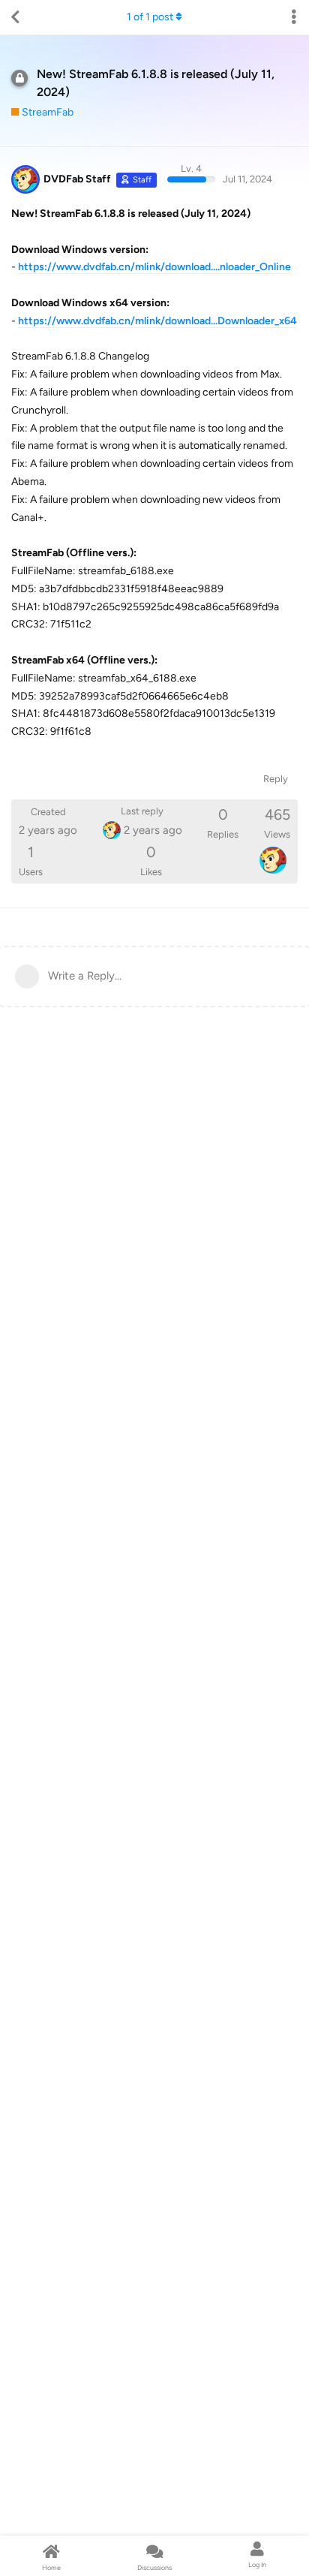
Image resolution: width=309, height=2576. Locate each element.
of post (150, 17)
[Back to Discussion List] (15, 17)
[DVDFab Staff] (273, 860)
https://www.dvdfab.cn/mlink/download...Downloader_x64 (157, 321)
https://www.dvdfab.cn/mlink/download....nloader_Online (154, 267)
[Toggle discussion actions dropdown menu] (294, 17)
